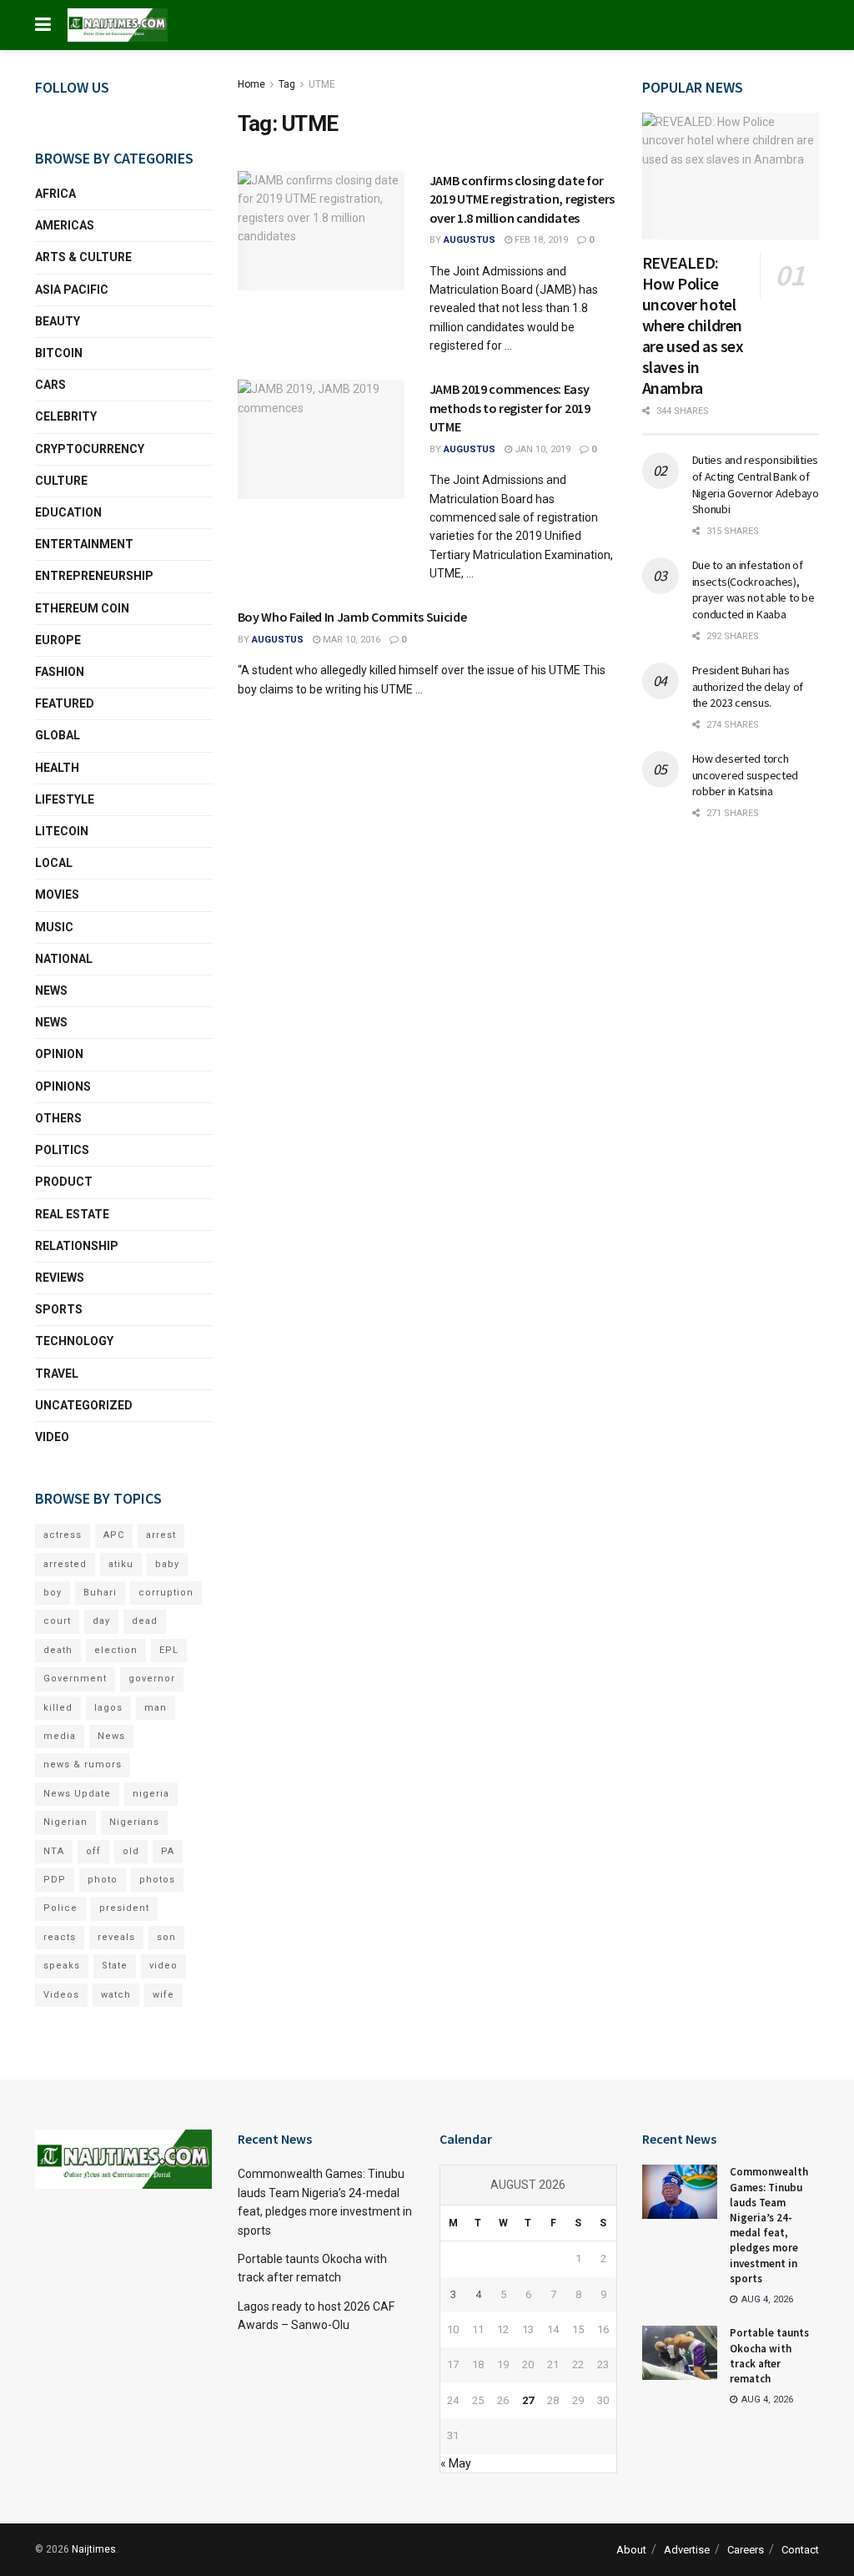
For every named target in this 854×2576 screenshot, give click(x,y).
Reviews (60, 1278)
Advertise (687, 2550)
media (60, 1736)
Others (58, 1118)
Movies (57, 895)
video (163, 1966)
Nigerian (65, 1822)
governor (152, 1679)
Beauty (58, 321)
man (156, 1708)
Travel (57, 1374)
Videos (61, 1995)
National (64, 959)
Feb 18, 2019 (540, 240)
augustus (470, 240)
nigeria (151, 1794)
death (58, 1650)
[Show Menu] (43, 25)
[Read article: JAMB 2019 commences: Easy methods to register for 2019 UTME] (321, 439)
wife (163, 1995)
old (131, 1851)
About (631, 2550)
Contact (800, 2550)
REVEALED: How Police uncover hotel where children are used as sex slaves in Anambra (693, 325)
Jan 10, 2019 (541, 449)
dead (145, 1621)
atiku (121, 1564)
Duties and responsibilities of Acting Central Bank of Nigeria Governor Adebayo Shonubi (756, 484)
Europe (58, 640)
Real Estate (72, 1214)
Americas (65, 225)
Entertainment (84, 544)
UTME (322, 84)
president (124, 1908)
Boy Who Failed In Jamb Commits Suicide (352, 617)
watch (116, 1995)
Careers (746, 2550)
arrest (161, 1535)
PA (168, 1851)
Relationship (77, 1246)
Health (57, 768)
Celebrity (66, 416)
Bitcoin (59, 353)
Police (60, 1908)
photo (103, 1880)
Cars (50, 385)
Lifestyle (65, 799)
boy (53, 1593)
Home (251, 84)
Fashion (60, 672)
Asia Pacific (72, 290)
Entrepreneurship (94, 576)
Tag (287, 84)
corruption (166, 1593)
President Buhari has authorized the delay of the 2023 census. (748, 686)
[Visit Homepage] (118, 25)
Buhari (100, 1593)
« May (456, 2463)
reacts (60, 1937)
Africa (55, 194)
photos (157, 1880)
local (54, 863)
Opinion (59, 1054)
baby (167, 1564)
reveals (116, 1937)
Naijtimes (94, 2549)
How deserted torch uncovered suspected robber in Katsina (746, 775)
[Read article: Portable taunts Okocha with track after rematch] (680, 2352)
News (51, 991)
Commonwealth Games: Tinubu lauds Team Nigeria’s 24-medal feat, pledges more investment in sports (769, 2225)
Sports (59, 1309)
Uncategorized (84, 1405)
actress (63, 1535)
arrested (65, 1564)
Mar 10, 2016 (350, 640)
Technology (74, 1341)
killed (58, 1708)
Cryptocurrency (90, 449)
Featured (65, 703)
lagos (108, 1708)
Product (64, 1182)
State (115, 1966)
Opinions (63, 1086)
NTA (54, 1851)
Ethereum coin (82, 608)
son (166, 1937)
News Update (77, 1794)
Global (58, 735)
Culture (61, 481)
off (93, 1851)
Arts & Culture (83, 257)
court (57, 1621)
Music (54, 927)
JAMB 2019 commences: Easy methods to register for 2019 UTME (510, 408)
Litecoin (62, 831)
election (116, 1650)
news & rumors (83, 1764)
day (101, 1621)
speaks (62, 1966)
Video (52, 1437)
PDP (55, 1880)
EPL (169, 1650)
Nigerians (134, 1822)
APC (114, 1535)
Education (68, 512)
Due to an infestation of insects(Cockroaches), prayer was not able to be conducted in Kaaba (754, 590)
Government (75, 1679)
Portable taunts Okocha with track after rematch (769, 2356)
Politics (62, 1150)
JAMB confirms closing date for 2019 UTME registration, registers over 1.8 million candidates (522, 199)
